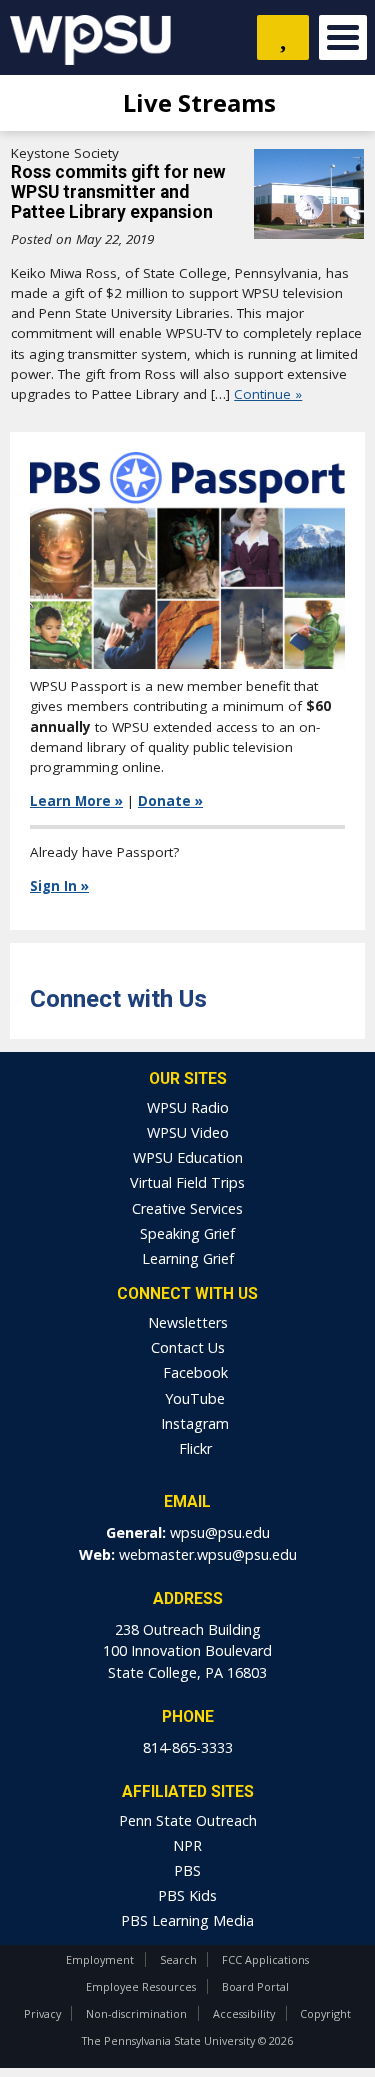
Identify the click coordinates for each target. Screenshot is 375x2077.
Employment (100, 1959)
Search (178, 1959)
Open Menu (343, 37)
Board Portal (255, 1986)
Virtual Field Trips (187, 1182)
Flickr (193, 1448)
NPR (187, 1845)
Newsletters (188, 1322)
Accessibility (244, 2013)
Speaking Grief (187, 1233)
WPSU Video (188, 1132)
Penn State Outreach (188, 1820)
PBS (187, 1870)
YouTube (193, 1398)
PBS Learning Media (187, 1920)
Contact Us (188, 1347)
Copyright (325, 2013)
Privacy (42, 2013)
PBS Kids (187, 1895)
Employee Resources (141, 1986)
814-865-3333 (188, 1747)
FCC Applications (265, 1959)
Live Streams (196, 102)
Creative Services (187, 1208)
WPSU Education (188, 1157)
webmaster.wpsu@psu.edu (208, 1554)
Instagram (193, 1423)
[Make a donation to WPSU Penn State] (283, 37)
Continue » (268, 394)
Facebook (193, 1372)
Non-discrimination (136, 2013)
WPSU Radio (188, 1107)
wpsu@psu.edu (220, 1532)
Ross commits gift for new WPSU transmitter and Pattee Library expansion (118, 192)
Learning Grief (188, 1258)
